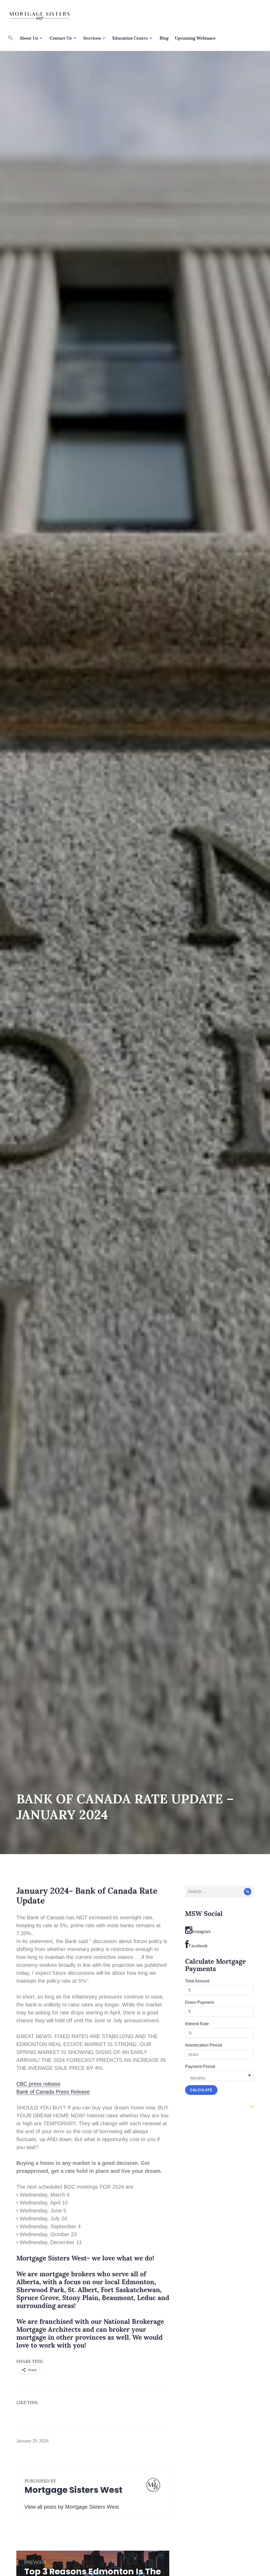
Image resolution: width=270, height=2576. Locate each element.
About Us (29, 38)
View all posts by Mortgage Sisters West (72, 2507)
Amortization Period (204, 2045)
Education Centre (130, 38)
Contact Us (61, 38)
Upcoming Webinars (195, 38)
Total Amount (197, 1981)
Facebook (198, 1946)
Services (92, 38)
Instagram (201, 1932)
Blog (164, 38)
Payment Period (200, 2067)
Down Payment (199, 2002)
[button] (11, 38)
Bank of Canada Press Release (53, 2092)
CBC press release (38, 2084)
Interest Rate (197, 2024)
